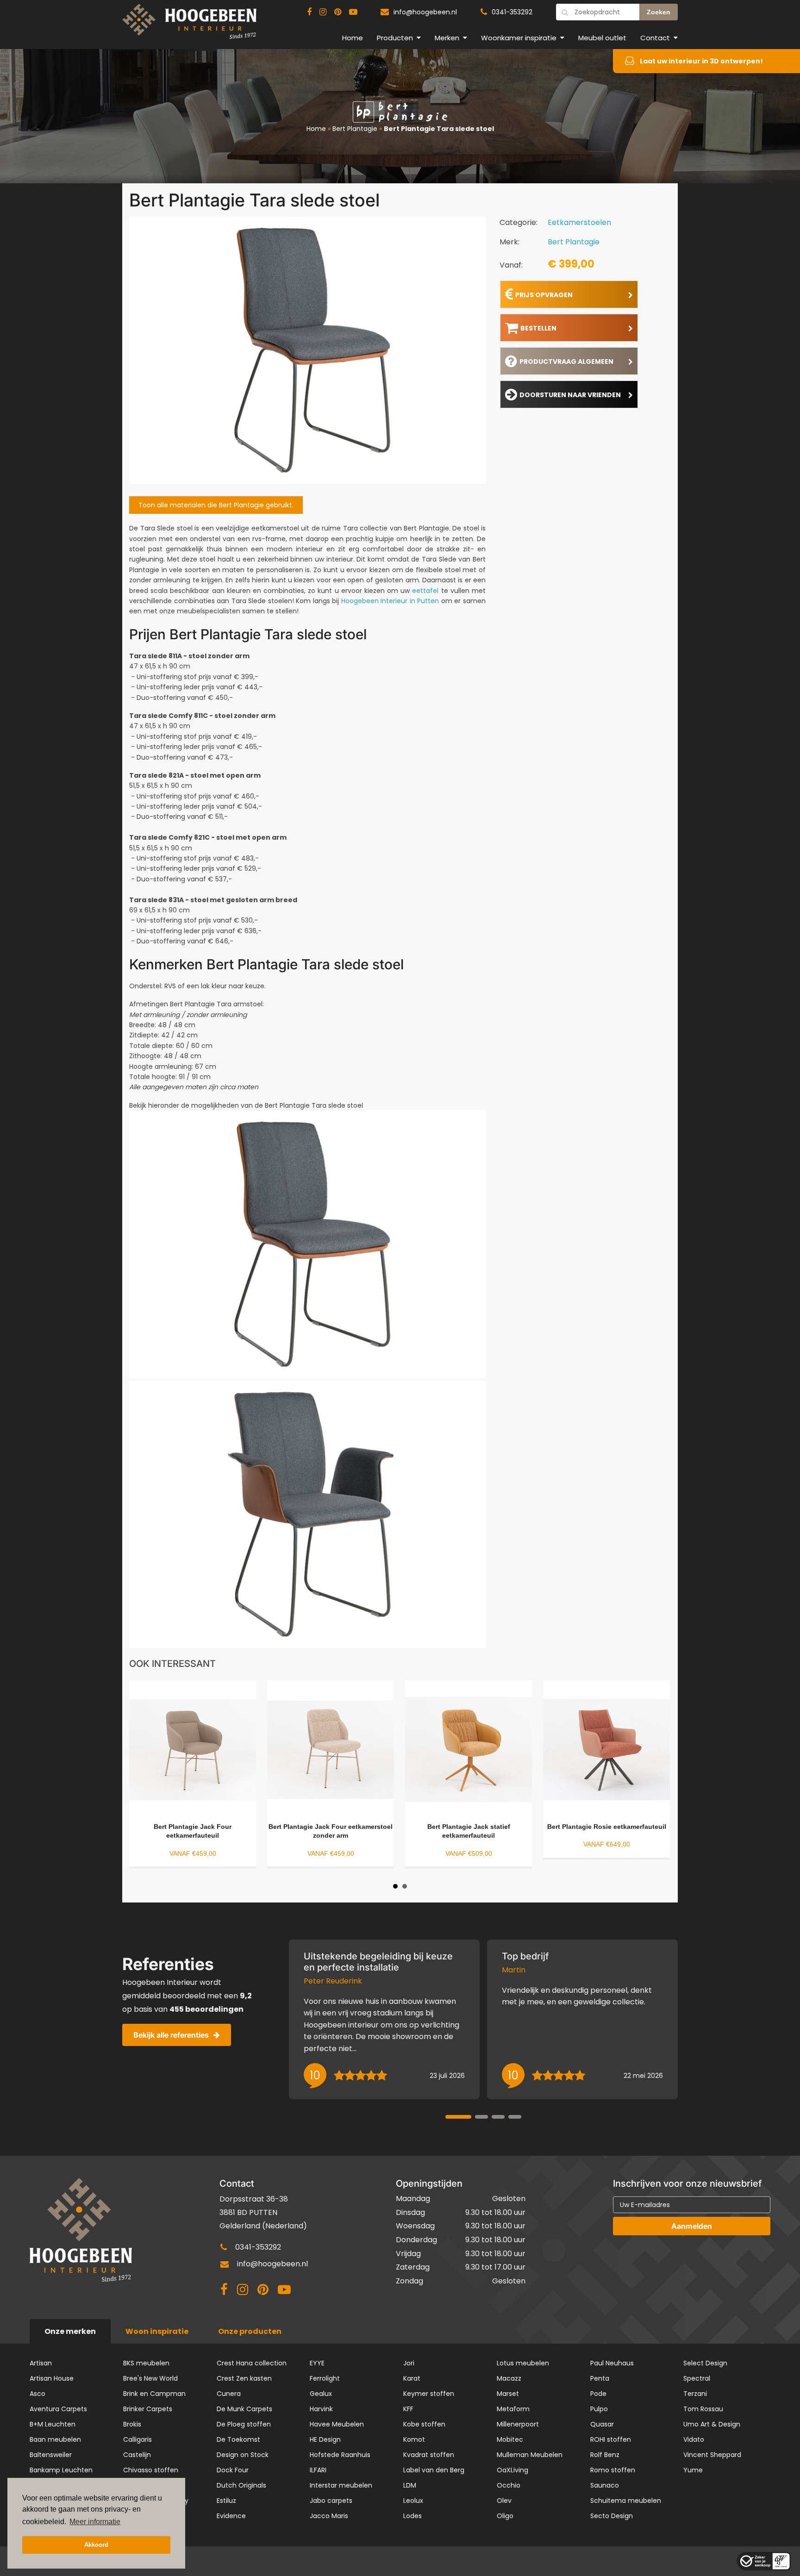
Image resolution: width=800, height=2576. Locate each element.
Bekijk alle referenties (171, 2035)
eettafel (425, 591)
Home (353, 38)
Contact (655, 38)
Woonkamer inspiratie (519, 38)
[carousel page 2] (481, 2117)
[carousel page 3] (498, 2117)
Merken (447, 38)
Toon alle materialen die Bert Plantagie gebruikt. (216, 505)
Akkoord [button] (96, 2545)
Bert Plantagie (355, 129)
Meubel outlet (602, 38)
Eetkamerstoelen (579, 222)
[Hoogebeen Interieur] (189, 25)
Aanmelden (692, 2226)
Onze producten (250, 2331)
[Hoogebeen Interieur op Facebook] (309, 12)
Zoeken (659, 12)
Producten (395, 38)
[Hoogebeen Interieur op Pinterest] (338, 12)
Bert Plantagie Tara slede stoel (439, 129)
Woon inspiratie (157, 2331)
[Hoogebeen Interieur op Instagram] (323, 12)
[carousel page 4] (515, 2117)
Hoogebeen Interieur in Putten (390, 601)
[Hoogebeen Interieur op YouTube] (353, 12)
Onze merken (70, 2331)
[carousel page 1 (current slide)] (458, 2117)
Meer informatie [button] (95, 2522)
